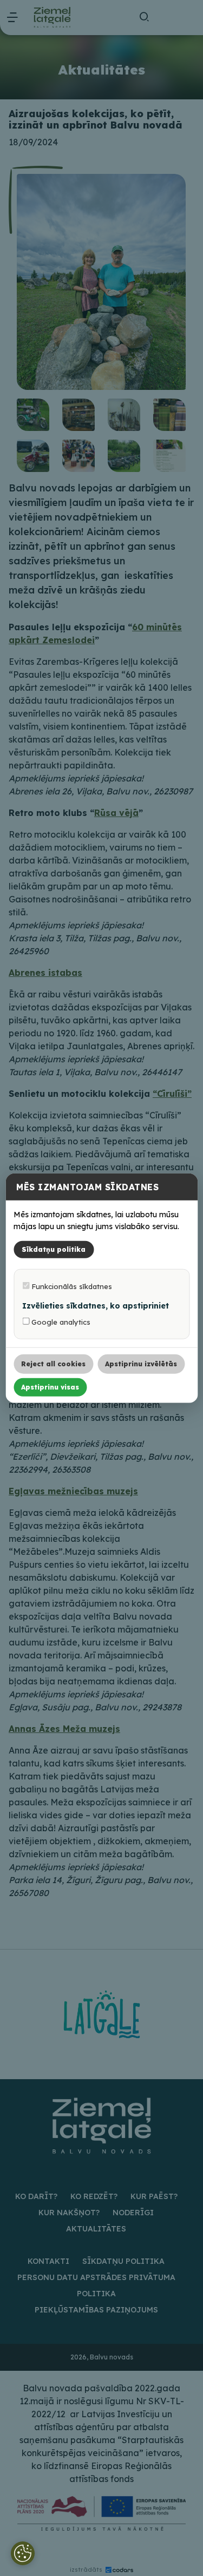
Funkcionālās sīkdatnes (71, 1286)
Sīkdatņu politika (54, 1249)
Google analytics (60, 1321)
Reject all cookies (53, 1363)
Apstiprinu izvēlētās (141, 1363)
